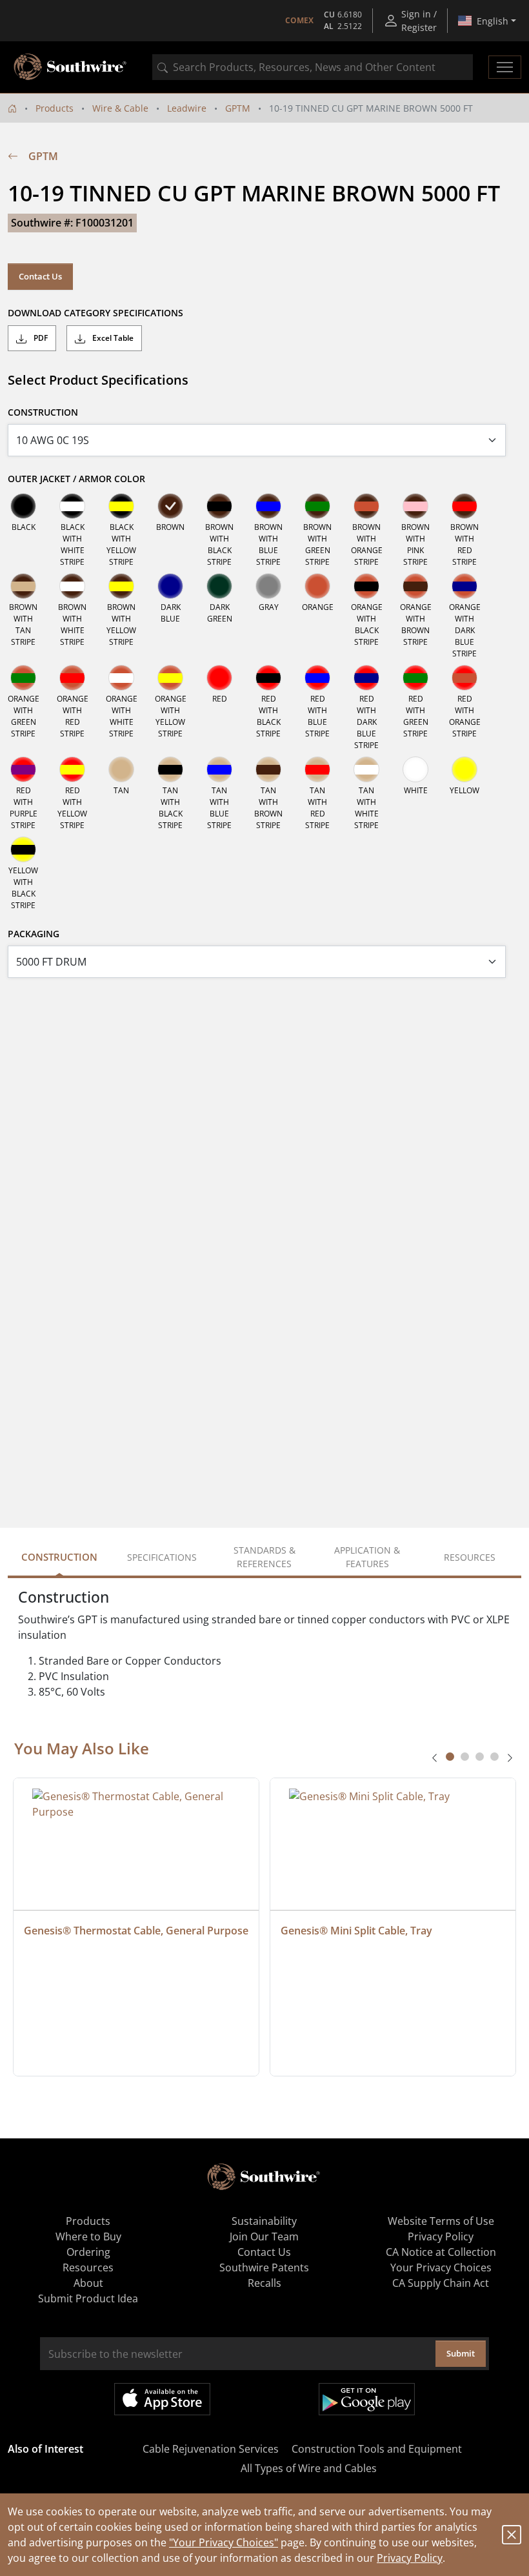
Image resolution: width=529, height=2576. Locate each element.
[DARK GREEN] (219, 586)
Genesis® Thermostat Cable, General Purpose (136, 1931)
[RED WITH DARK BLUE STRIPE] (366, 678)
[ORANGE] (317, 586)
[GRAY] (268, 586)
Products (55, 108)
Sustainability (264, 2221)
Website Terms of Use (441, 2221)
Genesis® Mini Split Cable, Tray (356, 1931)
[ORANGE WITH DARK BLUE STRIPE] (464, 586)
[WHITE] (415, 769)
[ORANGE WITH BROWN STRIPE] (415, 586)
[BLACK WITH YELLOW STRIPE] (121, 506)
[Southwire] (71, 67)
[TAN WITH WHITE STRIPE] (366, 769)
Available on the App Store (162, 2399)
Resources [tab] (470, 1557)
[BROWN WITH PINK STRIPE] (415, 506)
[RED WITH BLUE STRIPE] (317, 678)
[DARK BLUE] (170, 586)
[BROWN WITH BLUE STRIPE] (268, 506)
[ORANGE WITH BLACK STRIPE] (366, 586)
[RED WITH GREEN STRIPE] (415, 678)
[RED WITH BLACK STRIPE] (268, 678)
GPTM (238, 108)
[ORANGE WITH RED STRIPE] (72, 678)
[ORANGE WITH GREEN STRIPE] (23, 678)
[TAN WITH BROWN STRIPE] (268, 769)
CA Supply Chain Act (441, 2283)
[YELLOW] (464, 769)
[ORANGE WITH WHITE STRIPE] (121, 678)
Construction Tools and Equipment (377, 2449)
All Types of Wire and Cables (309, 2468)
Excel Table (112, 338)
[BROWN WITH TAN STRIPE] (23, 586)
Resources (88, 2267)
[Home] (12, 108)
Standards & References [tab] (264, 1557)
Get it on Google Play (367, 2399)
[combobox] (313, 67)
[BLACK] (23, 506)
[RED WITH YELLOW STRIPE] (72, 769)
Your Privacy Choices (441, 2267)
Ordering (88, 2252)
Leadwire (187, 108)
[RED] (219, 678)
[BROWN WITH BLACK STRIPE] (219, 506)
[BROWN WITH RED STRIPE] (464, 506)
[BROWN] (170, 506)
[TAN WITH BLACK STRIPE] (170, 769)
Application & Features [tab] (367, 1557)
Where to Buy (88, 2236)
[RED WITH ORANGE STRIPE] (464, 678)
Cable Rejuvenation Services (211, 2449)
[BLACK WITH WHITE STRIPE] (72, 506)
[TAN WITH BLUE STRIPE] (219, 769)
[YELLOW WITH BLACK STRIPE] (23, 849)
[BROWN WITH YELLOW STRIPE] (121, 586)
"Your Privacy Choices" (224, 2542)
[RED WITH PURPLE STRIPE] (23, 769)
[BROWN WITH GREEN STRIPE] (317, 506)
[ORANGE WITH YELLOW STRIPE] (170, 678)
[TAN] (121, 769)
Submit (461, 2353)
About (88, 2283)
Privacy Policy (410, 2558)
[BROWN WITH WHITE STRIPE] (72, 586)
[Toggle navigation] (505, 67)
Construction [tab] (59, 1557)
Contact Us (40, 276)
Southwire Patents (264, 2267)
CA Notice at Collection (441, 2252)
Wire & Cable (120, 108)
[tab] (450, 1757)
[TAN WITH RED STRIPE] (317, 769)
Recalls (264, 2283)
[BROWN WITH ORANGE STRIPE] (366, 506)
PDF (40, 338)
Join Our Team (264, 2236)
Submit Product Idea (88, 2298)
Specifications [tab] (162, 1557)
